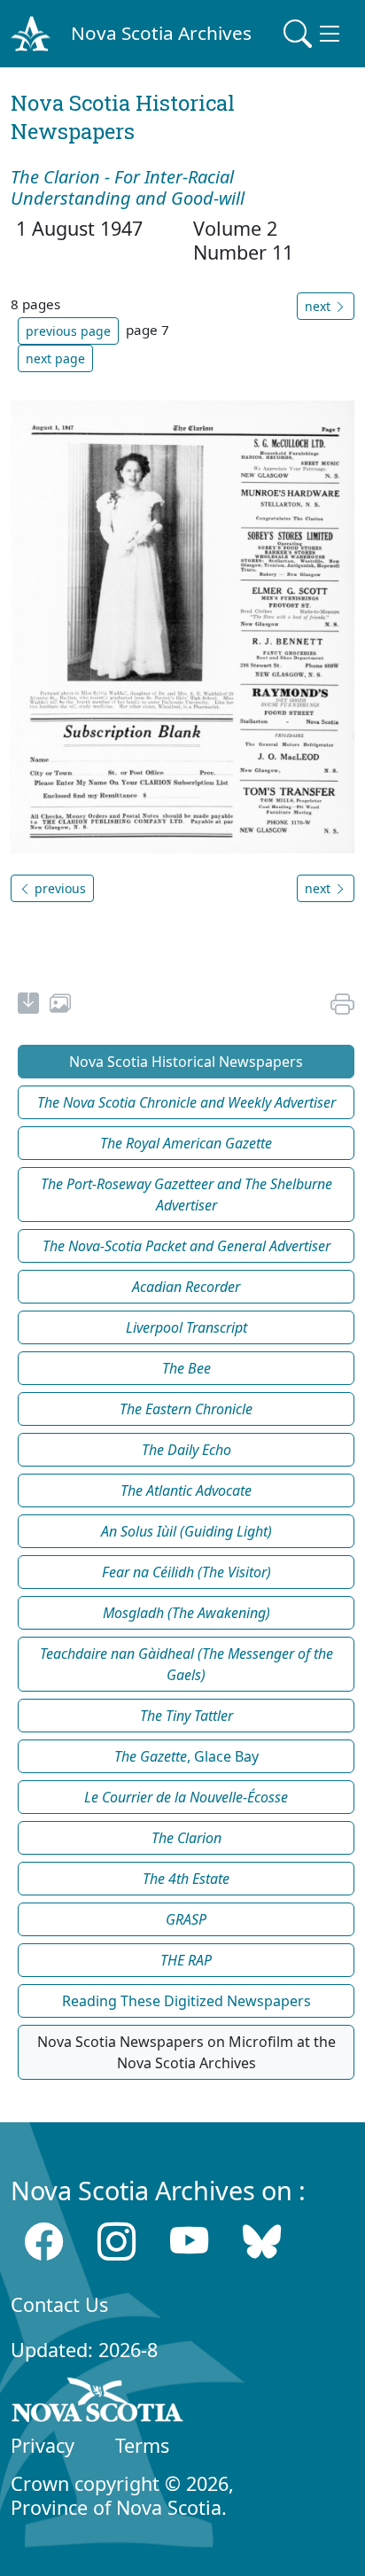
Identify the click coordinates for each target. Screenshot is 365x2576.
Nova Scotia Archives (161, 33)
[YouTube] (189, 2241)
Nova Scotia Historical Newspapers (186, 1062)
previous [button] (58, 888)
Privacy (43, 2445)
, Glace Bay (186, 1756)
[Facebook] (44, 2241)
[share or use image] (60, 1006)
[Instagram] (116, 2241)
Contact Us (59, 2304)
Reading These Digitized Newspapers (186, 2001)
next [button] (319, 306)
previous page (68, 331)
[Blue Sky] (262, 2241)
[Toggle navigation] (314, 34)
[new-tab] (28, 1006)
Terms (142, 2445)
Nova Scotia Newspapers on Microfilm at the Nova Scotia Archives (186, 2052)
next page (55, 358)
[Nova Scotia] (98, 2403)
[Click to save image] (182, 626)
